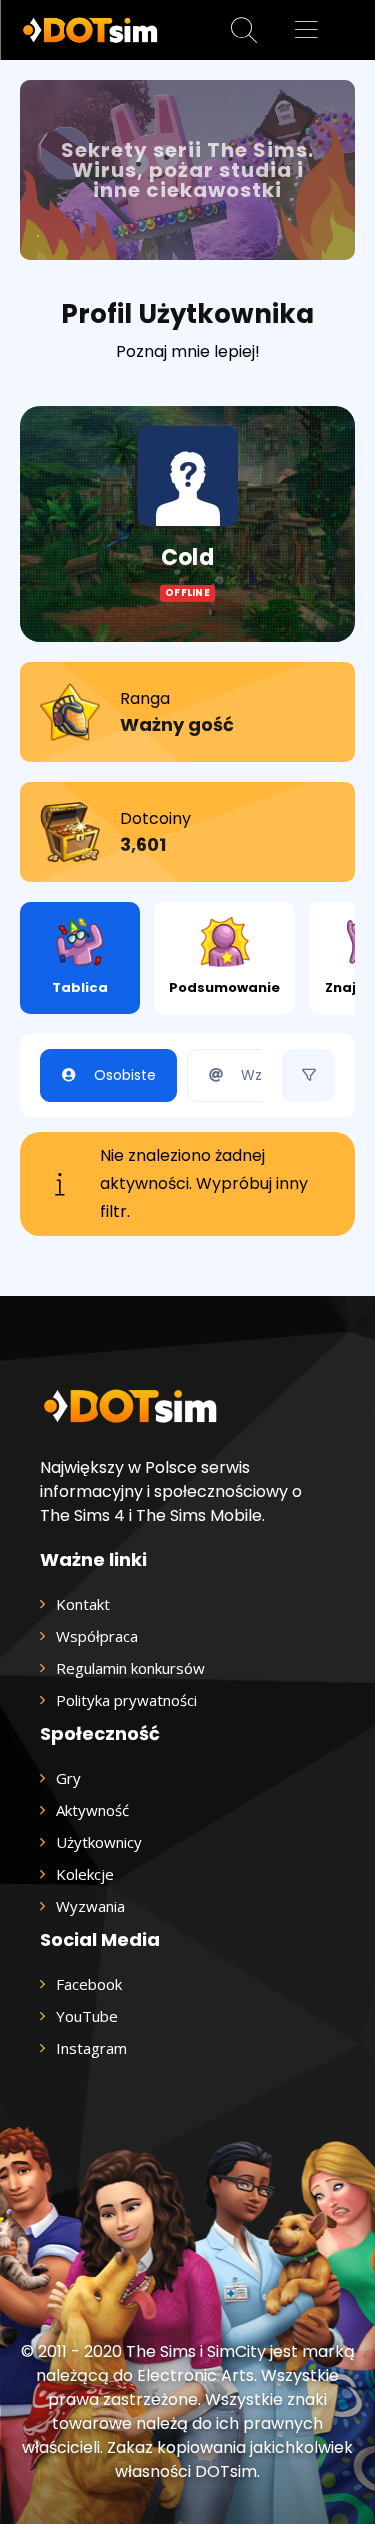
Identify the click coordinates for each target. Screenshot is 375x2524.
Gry (68, 1778)
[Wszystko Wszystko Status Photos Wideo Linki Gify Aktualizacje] (308, 1075)
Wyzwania (90, 1906)
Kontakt (83, 1604)
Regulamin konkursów (130, 1668)
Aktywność (92, 1810)
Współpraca (97, 1636)
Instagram (91, 2048)
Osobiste (125, 1075)
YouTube (87, 2016)
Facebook (89, 1984)
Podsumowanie (224, 987)
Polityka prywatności (126, 1700)
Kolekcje (85, 1874)
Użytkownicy (99, 1842)
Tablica (80, 987)
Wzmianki (274, 1075)
